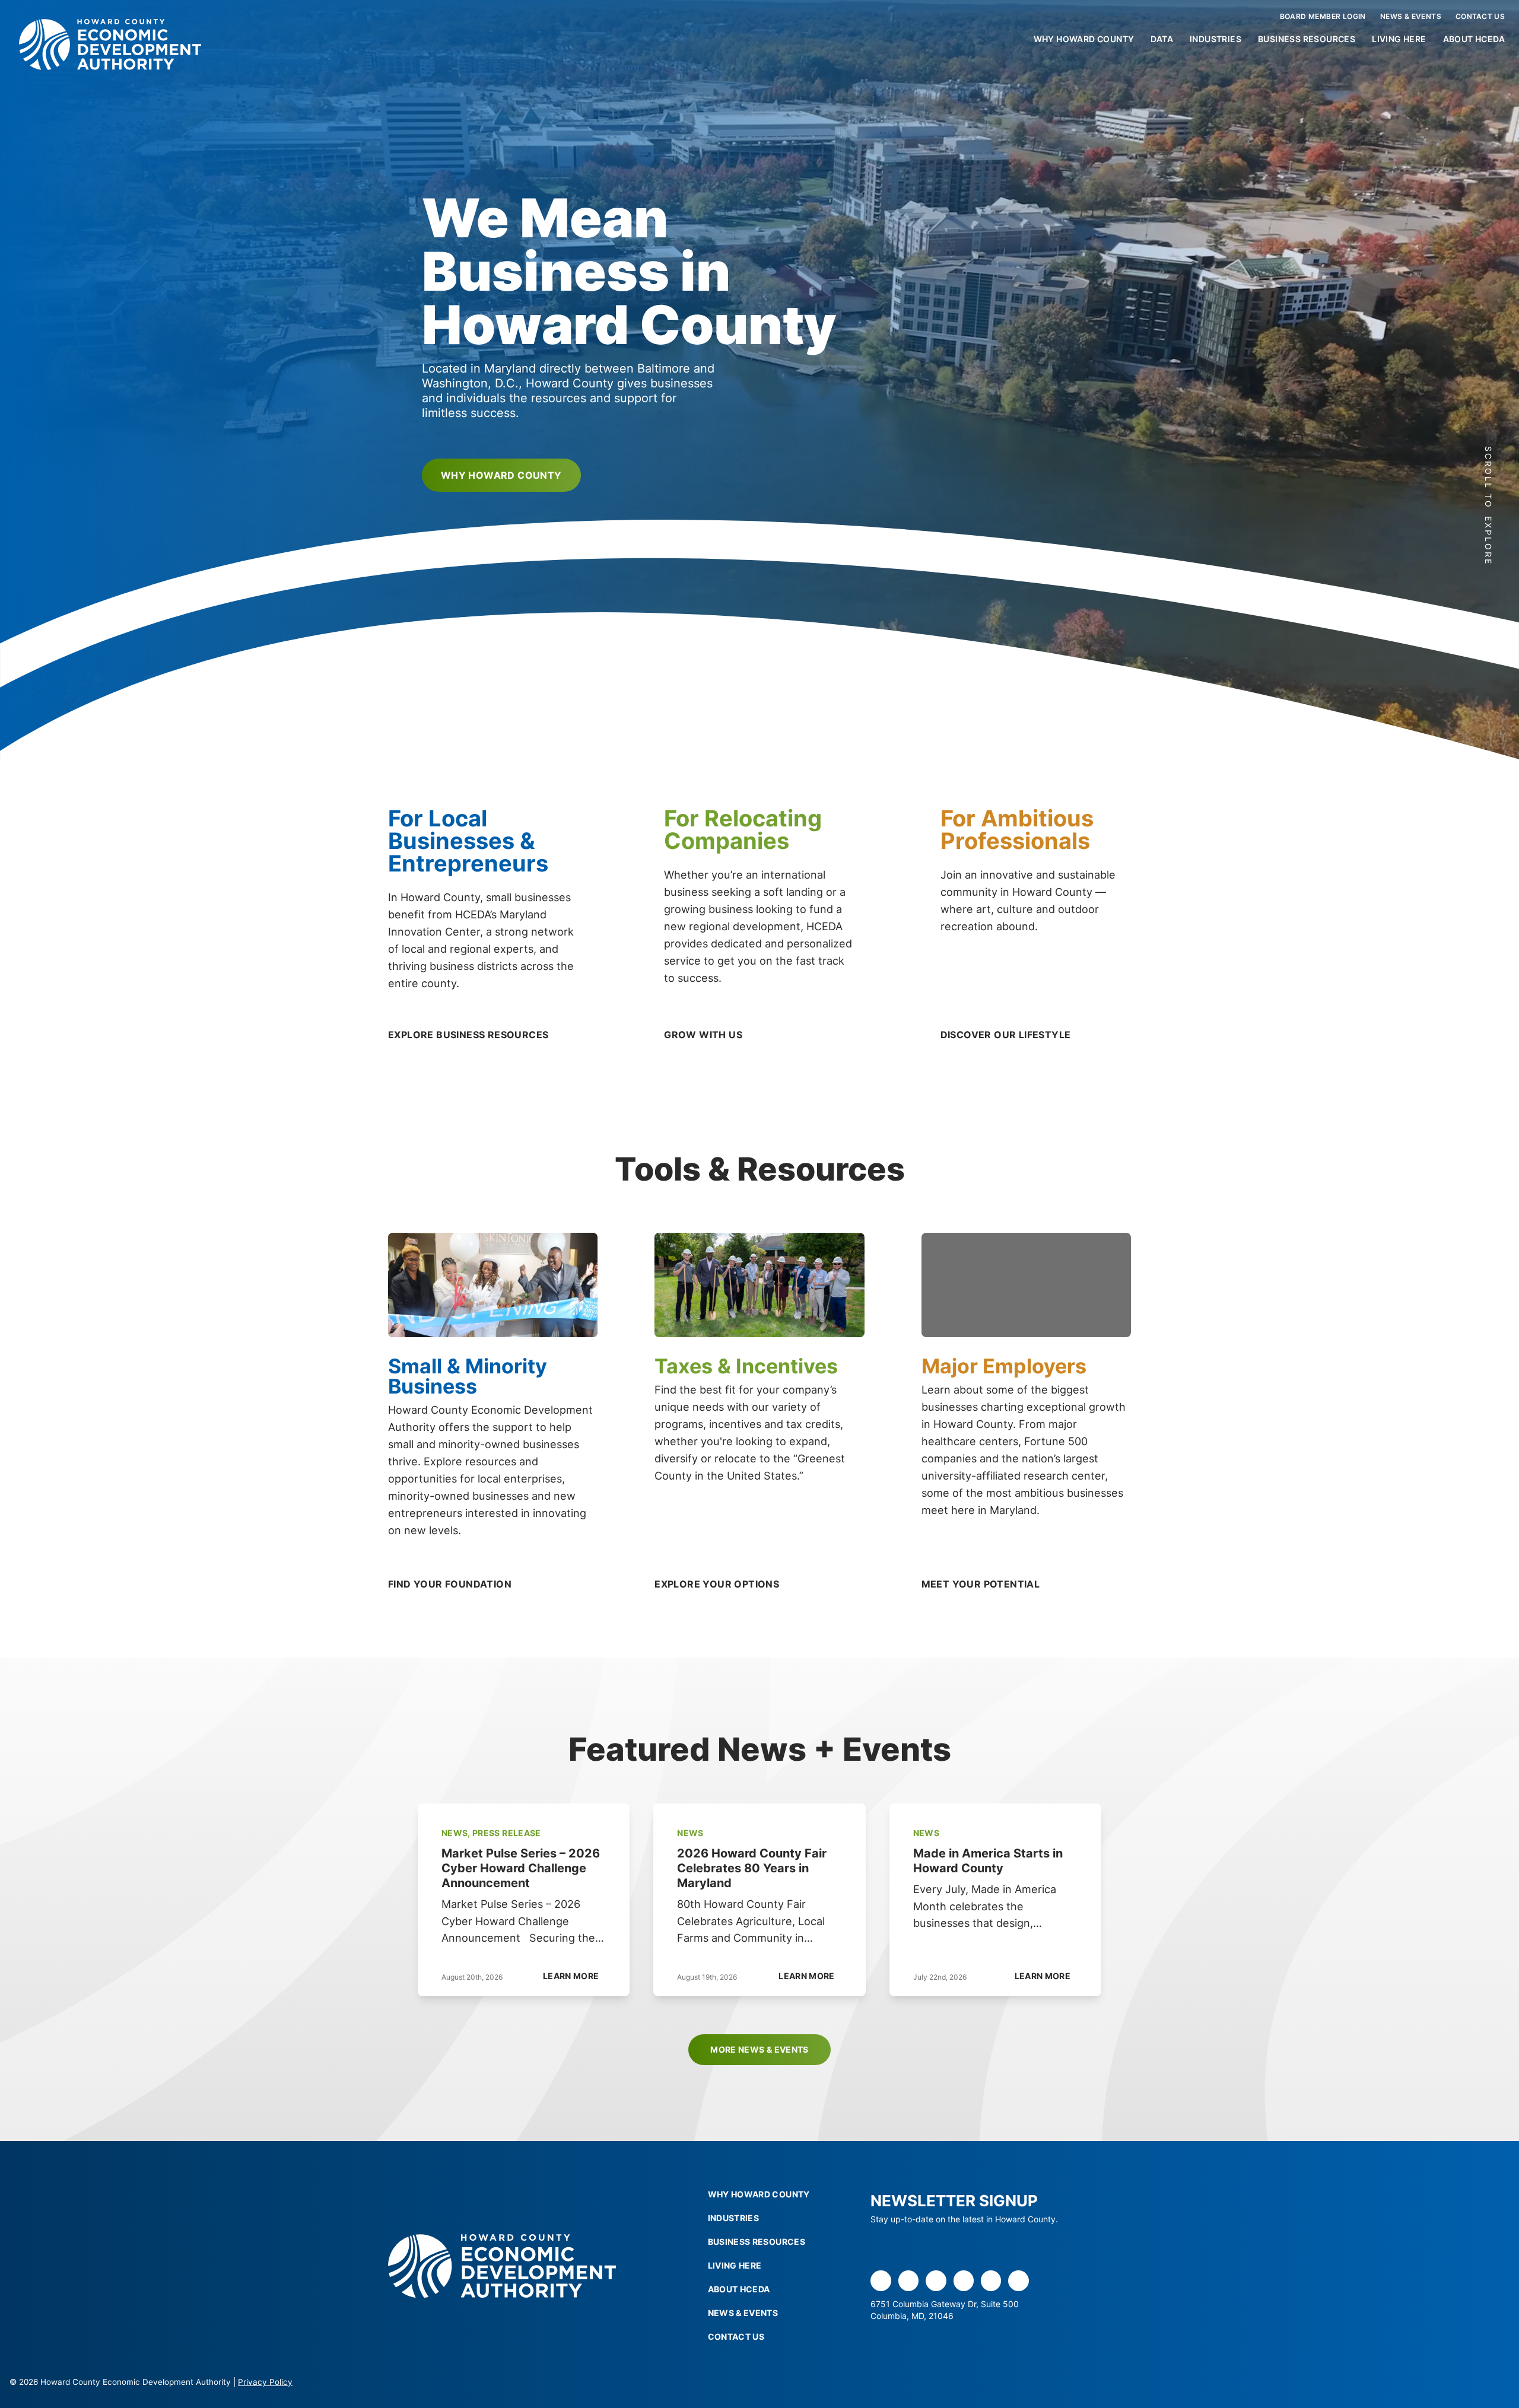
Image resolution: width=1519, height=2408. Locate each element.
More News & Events (759, 2049)
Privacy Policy (265, 2382)
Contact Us (1480, 16)
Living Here (1399, 39)
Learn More (571, 1976)
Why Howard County (1084, 39)
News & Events (1411, 16)
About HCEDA (1474, 39)
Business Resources (1307, 39)
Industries (1215, 39)
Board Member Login (1323, 16)
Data (1162, 39)
